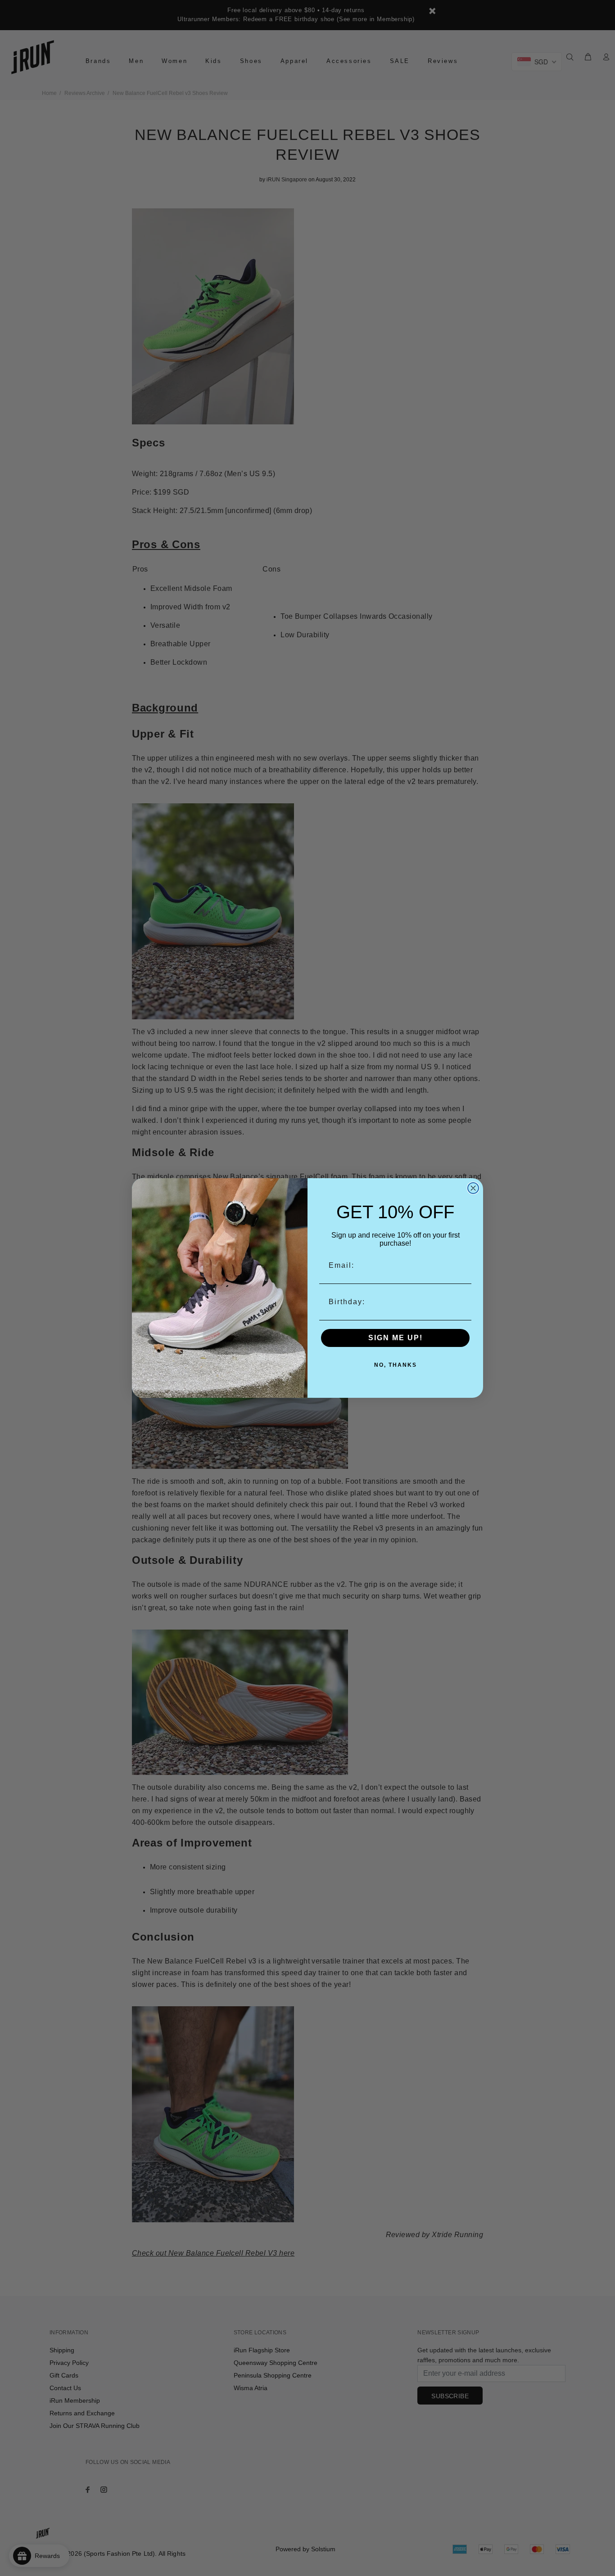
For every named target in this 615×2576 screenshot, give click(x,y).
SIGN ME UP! (396, 1338)
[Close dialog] (473, 1188)
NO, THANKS (396, 1365)
